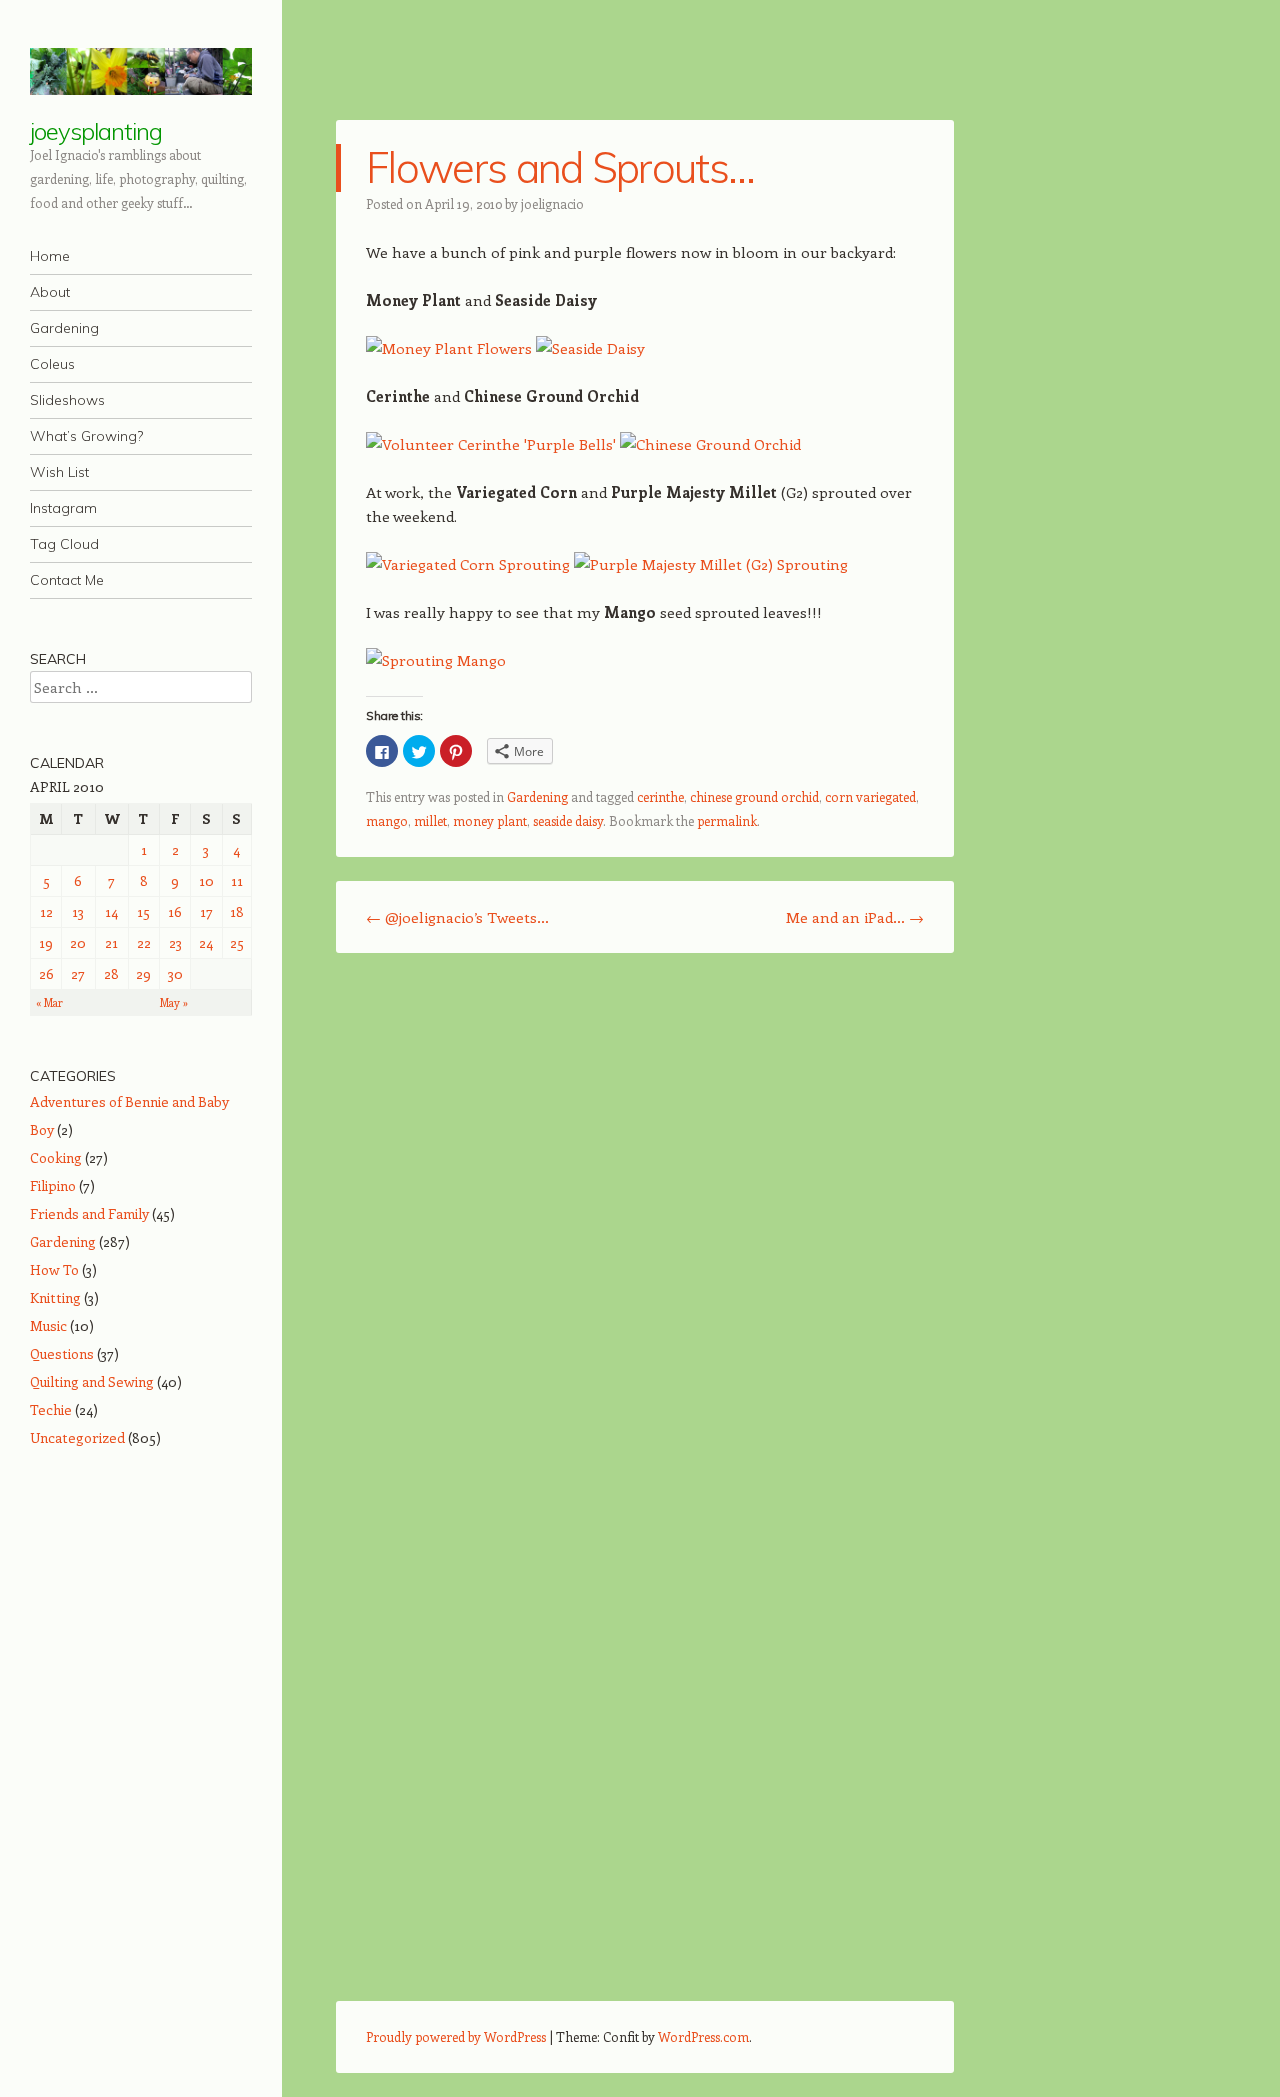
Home (50, 256)
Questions (62, 1353)
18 (237, 911)
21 (111, 942)
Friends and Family (89, 1213)
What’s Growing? (86, 436)
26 (46, 973)
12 (46, 911)
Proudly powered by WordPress (456, 2036)
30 (175, 973)
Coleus (52, 364)
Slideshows (67, 400)
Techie (51, 1409)
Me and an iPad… (855, 917)
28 (111, 973)
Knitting (55, 1297)
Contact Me (67, 580)
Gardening (64, 328)
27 (78, 973)
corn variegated (870, 796)
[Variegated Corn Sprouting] (468, 564)
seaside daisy (568, 820)
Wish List (59, 472)
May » (174, 1002)
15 (143, 911)
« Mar (49, 1002)
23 (175, 942)
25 (237, 942)
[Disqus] (645, 1227)
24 (206, 942)
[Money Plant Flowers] (449, 348)
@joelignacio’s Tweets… (457, 917)
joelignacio (552, 203)
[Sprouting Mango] (436, 660)
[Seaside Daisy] (590, 348)
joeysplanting (96, 131)
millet (430, 820)
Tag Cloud (64, 544)
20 (78, 942)
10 (206, 880)
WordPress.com (703, 2036)
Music (48, 1325)
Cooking (56, 1157)
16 (175, 911)
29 (143, 973)
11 (237, 880)
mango (387, 820)
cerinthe (660, 796)
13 (78, 911)
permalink (727, 820)
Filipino (53, 1185)
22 (144, 942)
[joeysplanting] (141, 71)
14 (111, 911)
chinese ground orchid (754, 796)
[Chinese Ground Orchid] (710, 444)
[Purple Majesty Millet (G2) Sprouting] (711, 564)
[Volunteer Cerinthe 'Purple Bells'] (491, 444)
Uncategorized (77, 1437)
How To (54, 1269)
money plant (490, 820)
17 (206, 911)
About (50, 292)
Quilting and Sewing (92, 1381)
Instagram (63, 508)
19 (46, 942)
